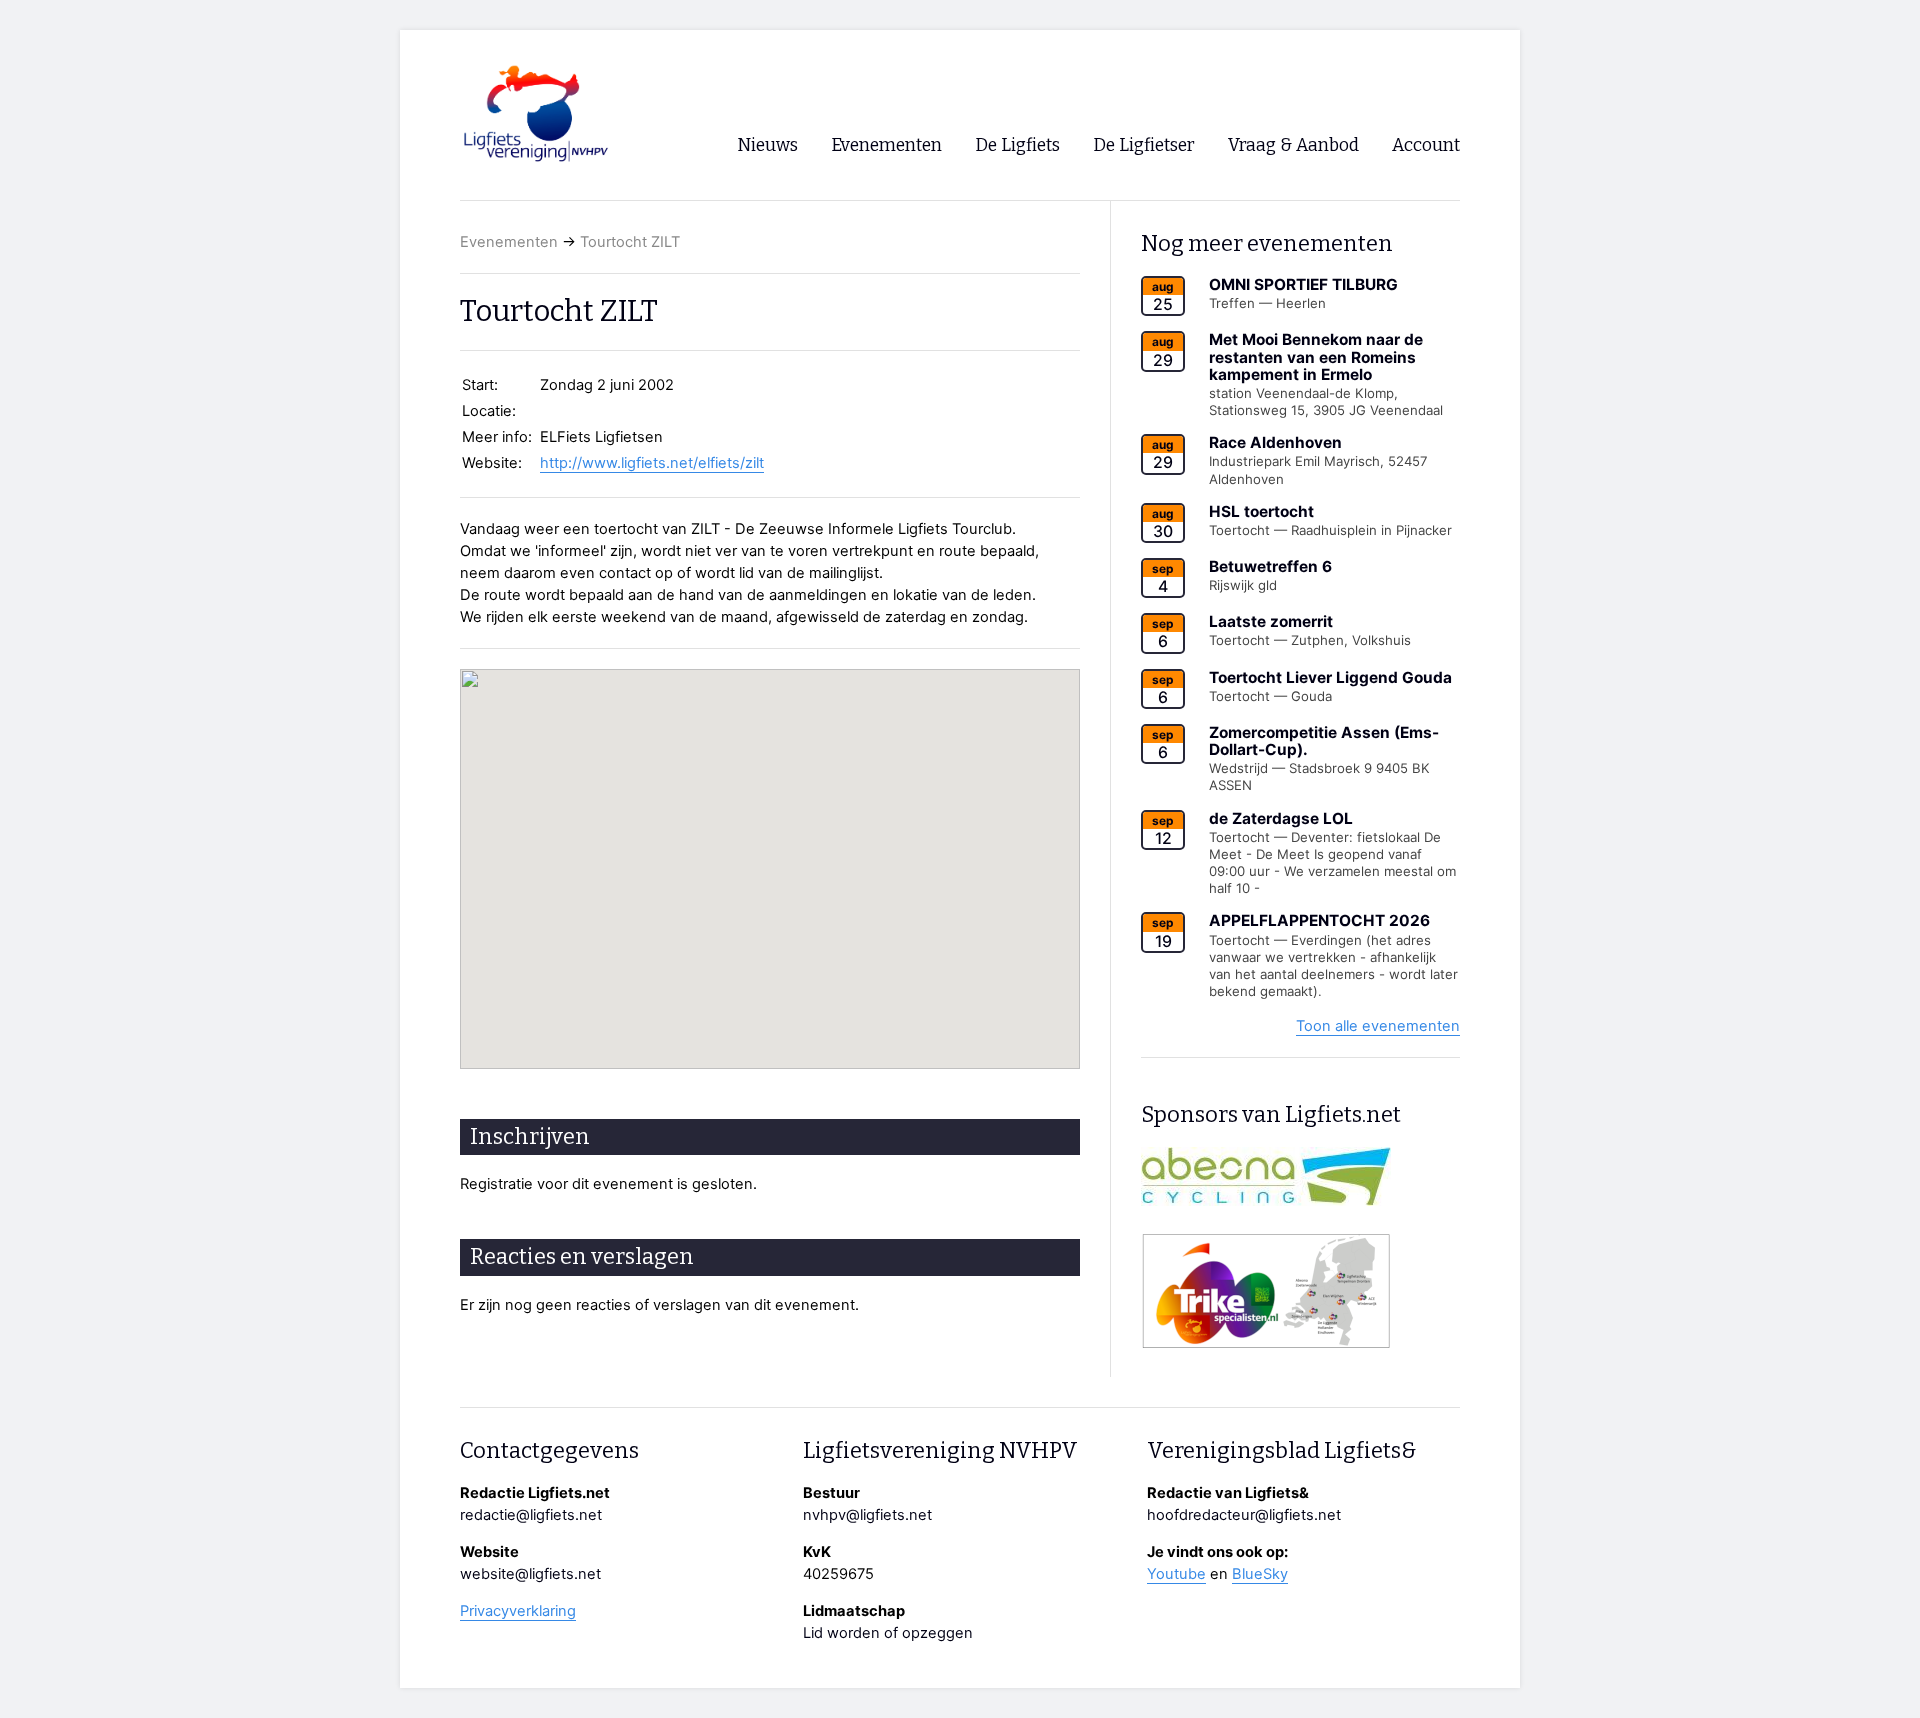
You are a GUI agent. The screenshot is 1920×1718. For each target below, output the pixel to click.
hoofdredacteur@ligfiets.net (1244, 1515)
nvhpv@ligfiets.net (867, 1515)
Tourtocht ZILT (630, 242)
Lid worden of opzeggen (888, 1633)
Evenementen (509, 242)
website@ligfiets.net (530, 1574)
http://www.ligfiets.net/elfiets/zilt (652, 463)
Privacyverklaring (518, 1611)
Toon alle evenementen (1378, 1026)
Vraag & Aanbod (1293, 145)
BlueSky (1260, 1574)
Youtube (1176, 1574)
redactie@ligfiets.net (531, 1515)
